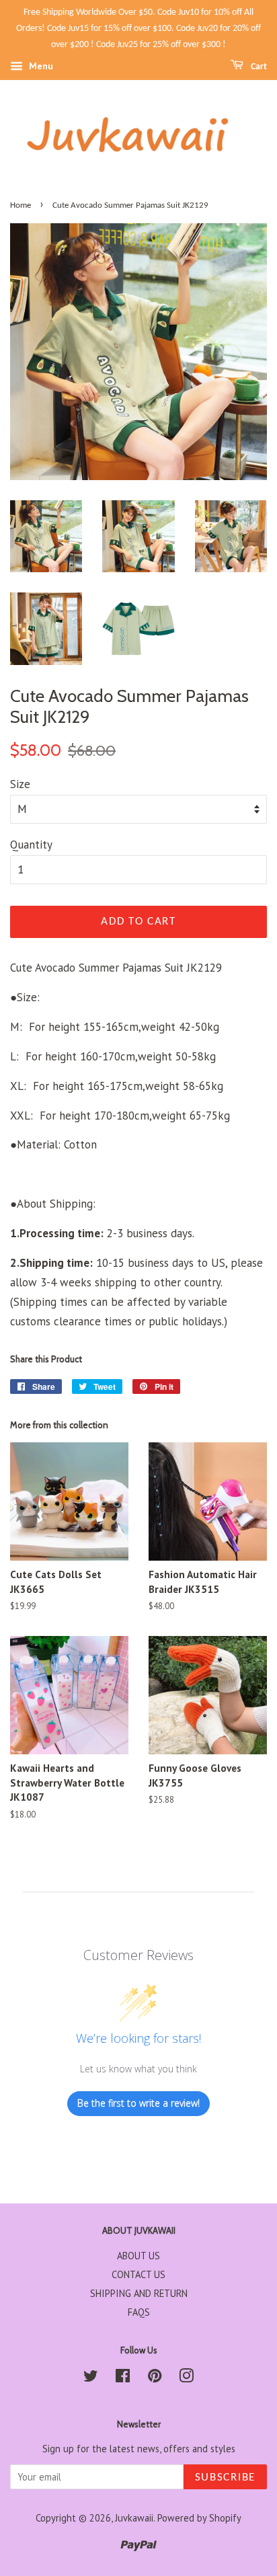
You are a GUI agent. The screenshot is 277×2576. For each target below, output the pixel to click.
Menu (40, 67)
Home (21, 205)
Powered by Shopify (199, 2518)
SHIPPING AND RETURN (139, 2293)
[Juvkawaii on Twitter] (91, 2378)
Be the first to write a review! (138, 2103)
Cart (258, 67)
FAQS (139, 2312)
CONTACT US (138, 2274)
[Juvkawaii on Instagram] (186, 2378)
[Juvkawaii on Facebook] (123, 2378)
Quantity (31, 845)
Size (20, 784)
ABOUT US (138, 2256)
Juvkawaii (134, 2518)
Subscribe (225, 2477)
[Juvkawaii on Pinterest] (155, 2378)
